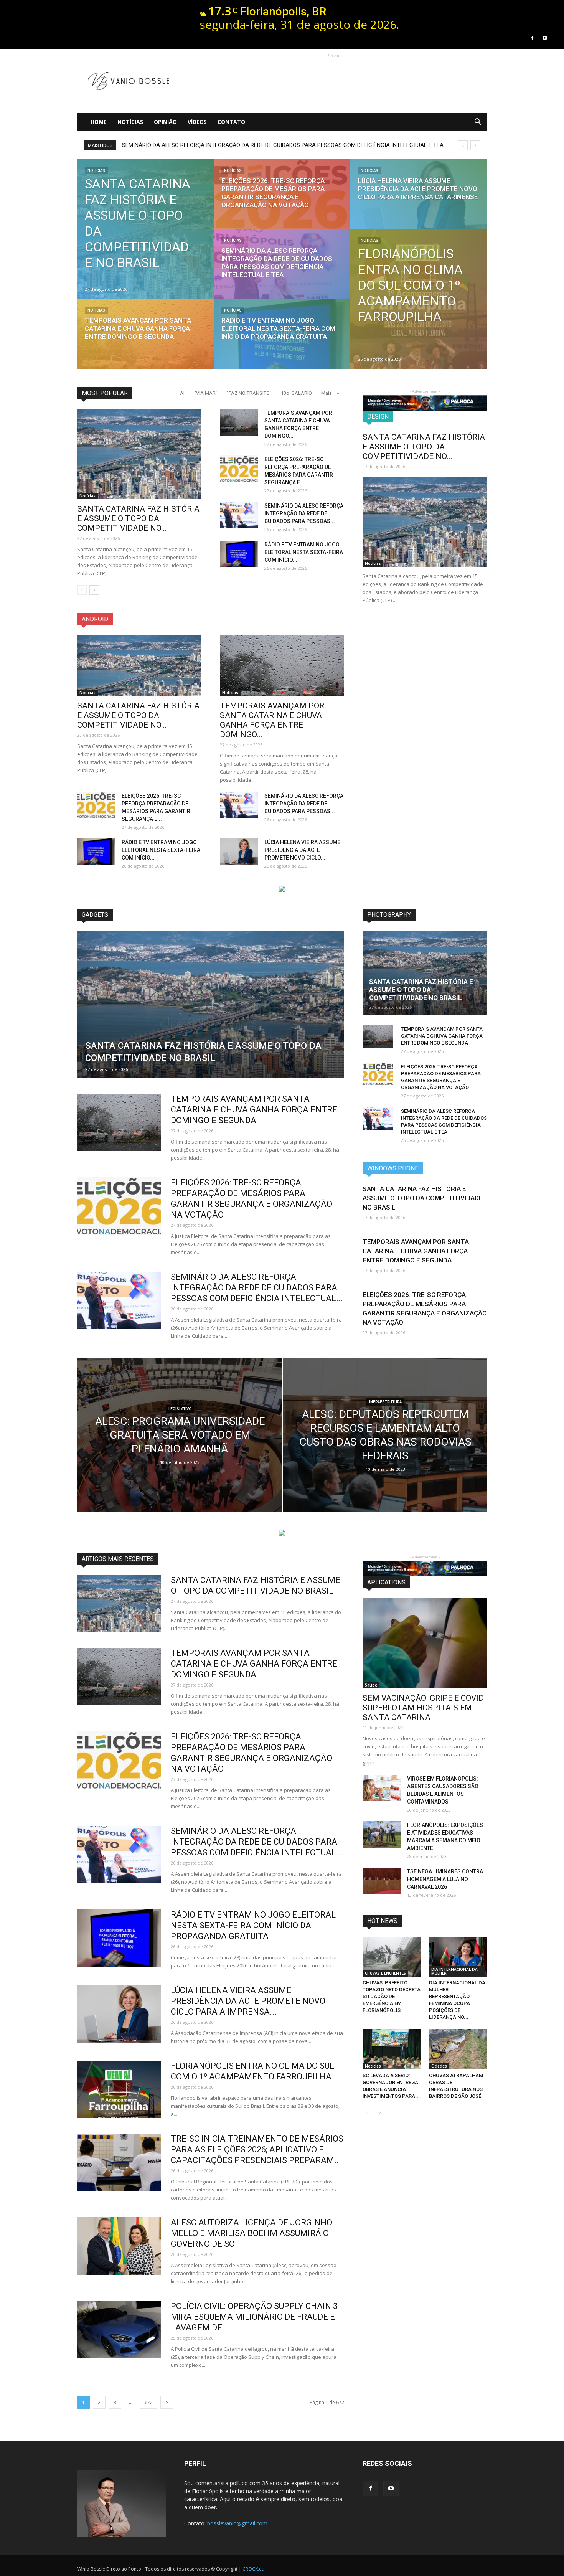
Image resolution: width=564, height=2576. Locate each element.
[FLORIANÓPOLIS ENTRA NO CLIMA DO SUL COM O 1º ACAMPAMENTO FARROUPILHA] (419, 299)
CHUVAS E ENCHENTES (385, 1973)
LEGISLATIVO (180, 1409)
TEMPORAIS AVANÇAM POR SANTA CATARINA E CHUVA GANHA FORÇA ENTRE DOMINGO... (272, 720)
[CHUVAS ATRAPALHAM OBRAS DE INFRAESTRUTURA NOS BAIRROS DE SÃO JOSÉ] (458, 2049)
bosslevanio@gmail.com (237, 2523)
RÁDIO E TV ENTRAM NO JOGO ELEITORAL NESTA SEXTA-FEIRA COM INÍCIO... (304, 552)
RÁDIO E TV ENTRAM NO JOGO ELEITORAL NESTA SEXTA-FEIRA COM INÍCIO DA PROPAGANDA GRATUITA (256, 145)
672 (149, 2402)
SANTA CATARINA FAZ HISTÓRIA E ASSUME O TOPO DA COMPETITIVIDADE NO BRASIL (421, 990)
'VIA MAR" (206, 393)
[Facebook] (532, 38)
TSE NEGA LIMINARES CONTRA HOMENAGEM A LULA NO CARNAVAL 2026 (445, 1879)
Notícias (130, 122)
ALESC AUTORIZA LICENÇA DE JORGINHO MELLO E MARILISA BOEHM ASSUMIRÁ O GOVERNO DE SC (251, 2233)
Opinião (165, 122)
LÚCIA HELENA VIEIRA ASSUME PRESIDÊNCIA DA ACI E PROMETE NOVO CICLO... (302, 850)
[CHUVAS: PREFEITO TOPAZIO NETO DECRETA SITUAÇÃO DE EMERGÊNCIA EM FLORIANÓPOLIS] (392, 1957)
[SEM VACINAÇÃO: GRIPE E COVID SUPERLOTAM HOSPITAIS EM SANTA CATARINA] (425, 1643)
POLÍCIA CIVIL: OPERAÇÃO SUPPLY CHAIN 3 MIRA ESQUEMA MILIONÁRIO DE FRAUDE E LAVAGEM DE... (254, 2317)
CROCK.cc (253, 2569)
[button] (478, 122)
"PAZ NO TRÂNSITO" (249, 393)
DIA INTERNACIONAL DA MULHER (454, 1971)
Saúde (371, 1685)
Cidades (439, 2066)
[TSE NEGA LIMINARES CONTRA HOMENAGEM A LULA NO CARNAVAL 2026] (382, 1881)
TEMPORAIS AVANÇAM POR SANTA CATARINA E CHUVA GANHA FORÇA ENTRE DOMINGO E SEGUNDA (254, 1110)
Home (99, 122)
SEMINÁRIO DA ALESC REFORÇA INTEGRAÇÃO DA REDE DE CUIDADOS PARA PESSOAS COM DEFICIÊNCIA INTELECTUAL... (257, 1288)
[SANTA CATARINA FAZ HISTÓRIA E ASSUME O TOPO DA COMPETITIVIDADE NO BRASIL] (145, 229)
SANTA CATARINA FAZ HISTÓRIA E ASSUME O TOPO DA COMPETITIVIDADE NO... (138, 518)
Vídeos (197, 122)
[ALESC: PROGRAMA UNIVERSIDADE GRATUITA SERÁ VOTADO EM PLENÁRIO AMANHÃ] (179, 1447)
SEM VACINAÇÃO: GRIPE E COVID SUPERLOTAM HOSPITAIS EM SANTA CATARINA (423, 1708)
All (183, 393)
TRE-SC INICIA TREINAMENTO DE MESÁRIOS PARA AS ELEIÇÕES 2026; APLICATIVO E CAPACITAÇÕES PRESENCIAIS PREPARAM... (257, 2149)
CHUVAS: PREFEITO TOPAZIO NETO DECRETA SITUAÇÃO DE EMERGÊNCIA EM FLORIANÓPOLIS (392, 1996)
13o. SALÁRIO (296, 393)
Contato (231, 122)
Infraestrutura (385, 1402)
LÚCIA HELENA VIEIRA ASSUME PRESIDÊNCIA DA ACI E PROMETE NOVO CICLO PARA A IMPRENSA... (248, 2001)
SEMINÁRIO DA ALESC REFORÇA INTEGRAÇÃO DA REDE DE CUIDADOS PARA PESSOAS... (304, 513)
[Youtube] (545, 38)
